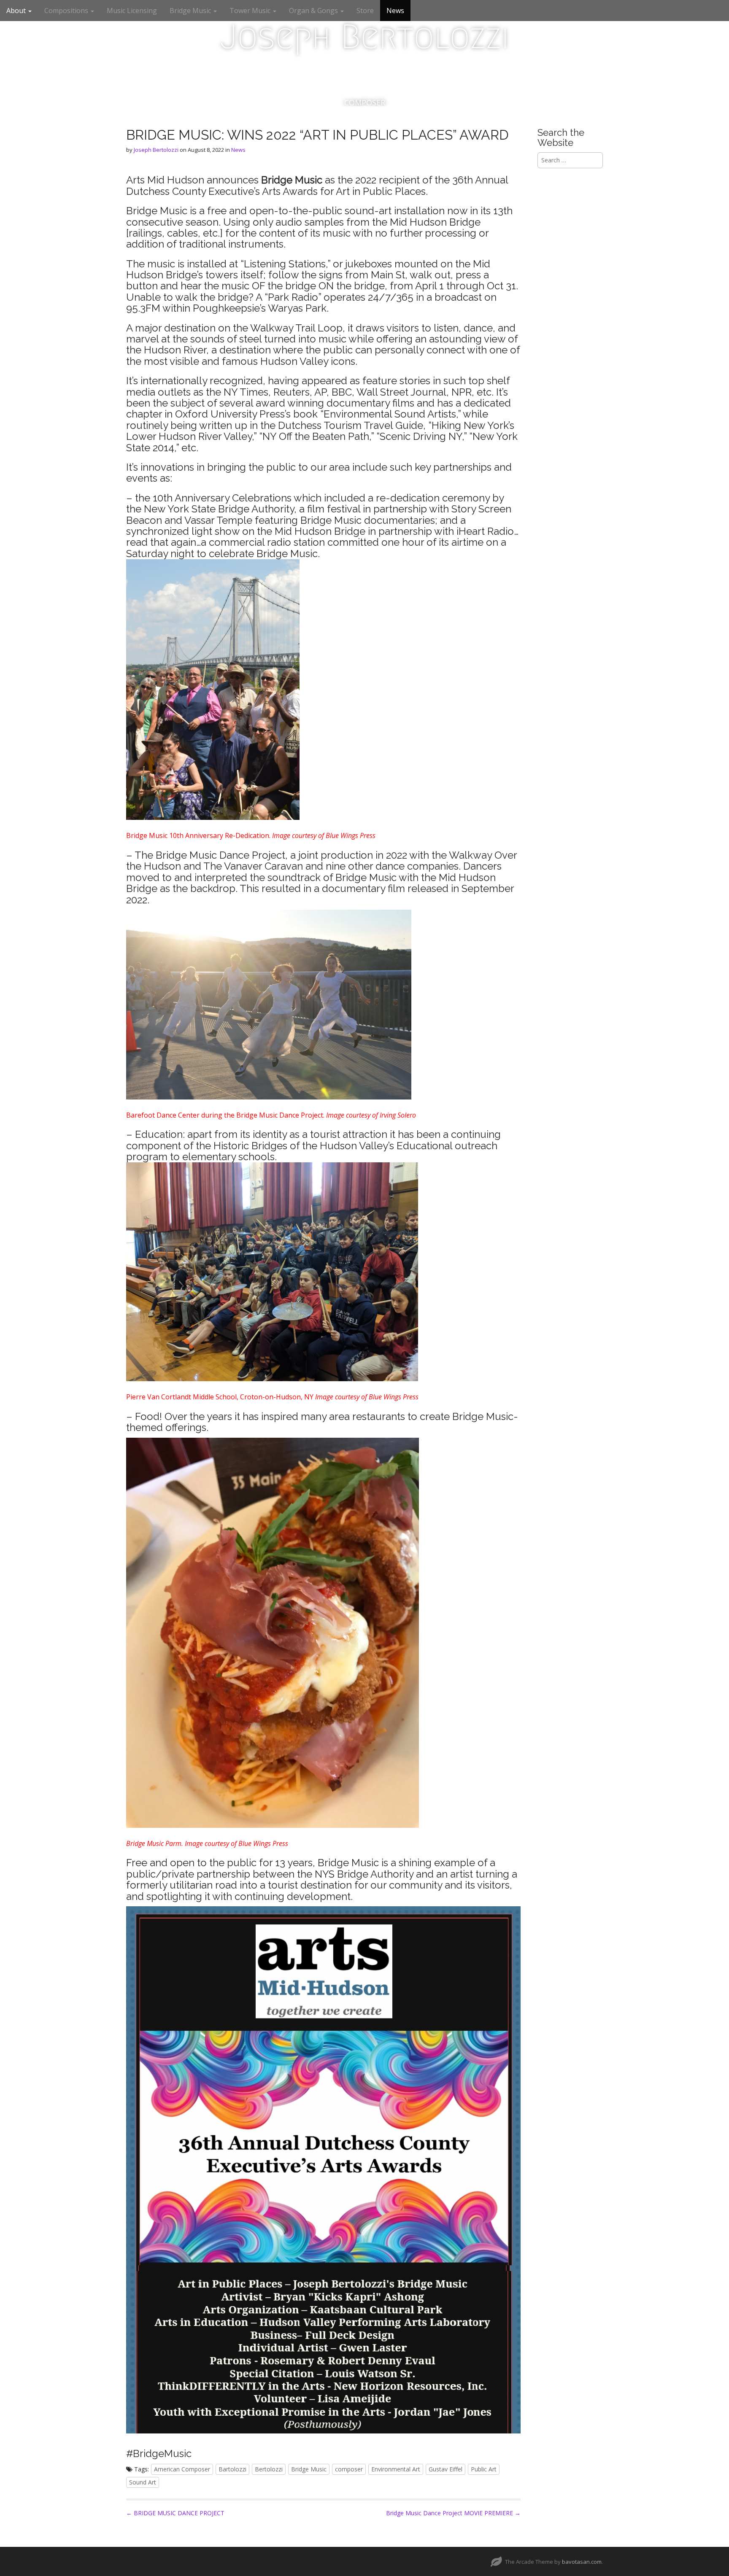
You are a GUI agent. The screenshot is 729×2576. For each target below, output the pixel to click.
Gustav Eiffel (445, 2469)
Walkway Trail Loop (296, 328)
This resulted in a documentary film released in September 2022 (320, 894)
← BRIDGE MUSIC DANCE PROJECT (175, 2513)
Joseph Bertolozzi (364, 37)
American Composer (182, 2469)
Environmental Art (396, 2469)
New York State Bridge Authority (219, 509)
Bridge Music (191, 11)
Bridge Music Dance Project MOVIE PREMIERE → (453, 2513)
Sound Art (143, 2482)
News (395, 11)
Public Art (484, 2469)
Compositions (67, 11)
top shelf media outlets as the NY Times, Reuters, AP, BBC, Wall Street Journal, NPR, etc (318, 386)
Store (365, 11)
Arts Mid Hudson (165, 180)
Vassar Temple (218, 520)
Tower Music (251, 11)
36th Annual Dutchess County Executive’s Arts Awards (317, 185)
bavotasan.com (582, 2562)
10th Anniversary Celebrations (222, 498)
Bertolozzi (269, 2469)
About (17, 11)
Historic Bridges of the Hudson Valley (301, 1146)
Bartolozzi (232, 2469)
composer (349, 2469)
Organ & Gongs (314, 11)
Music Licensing (132, 11)
